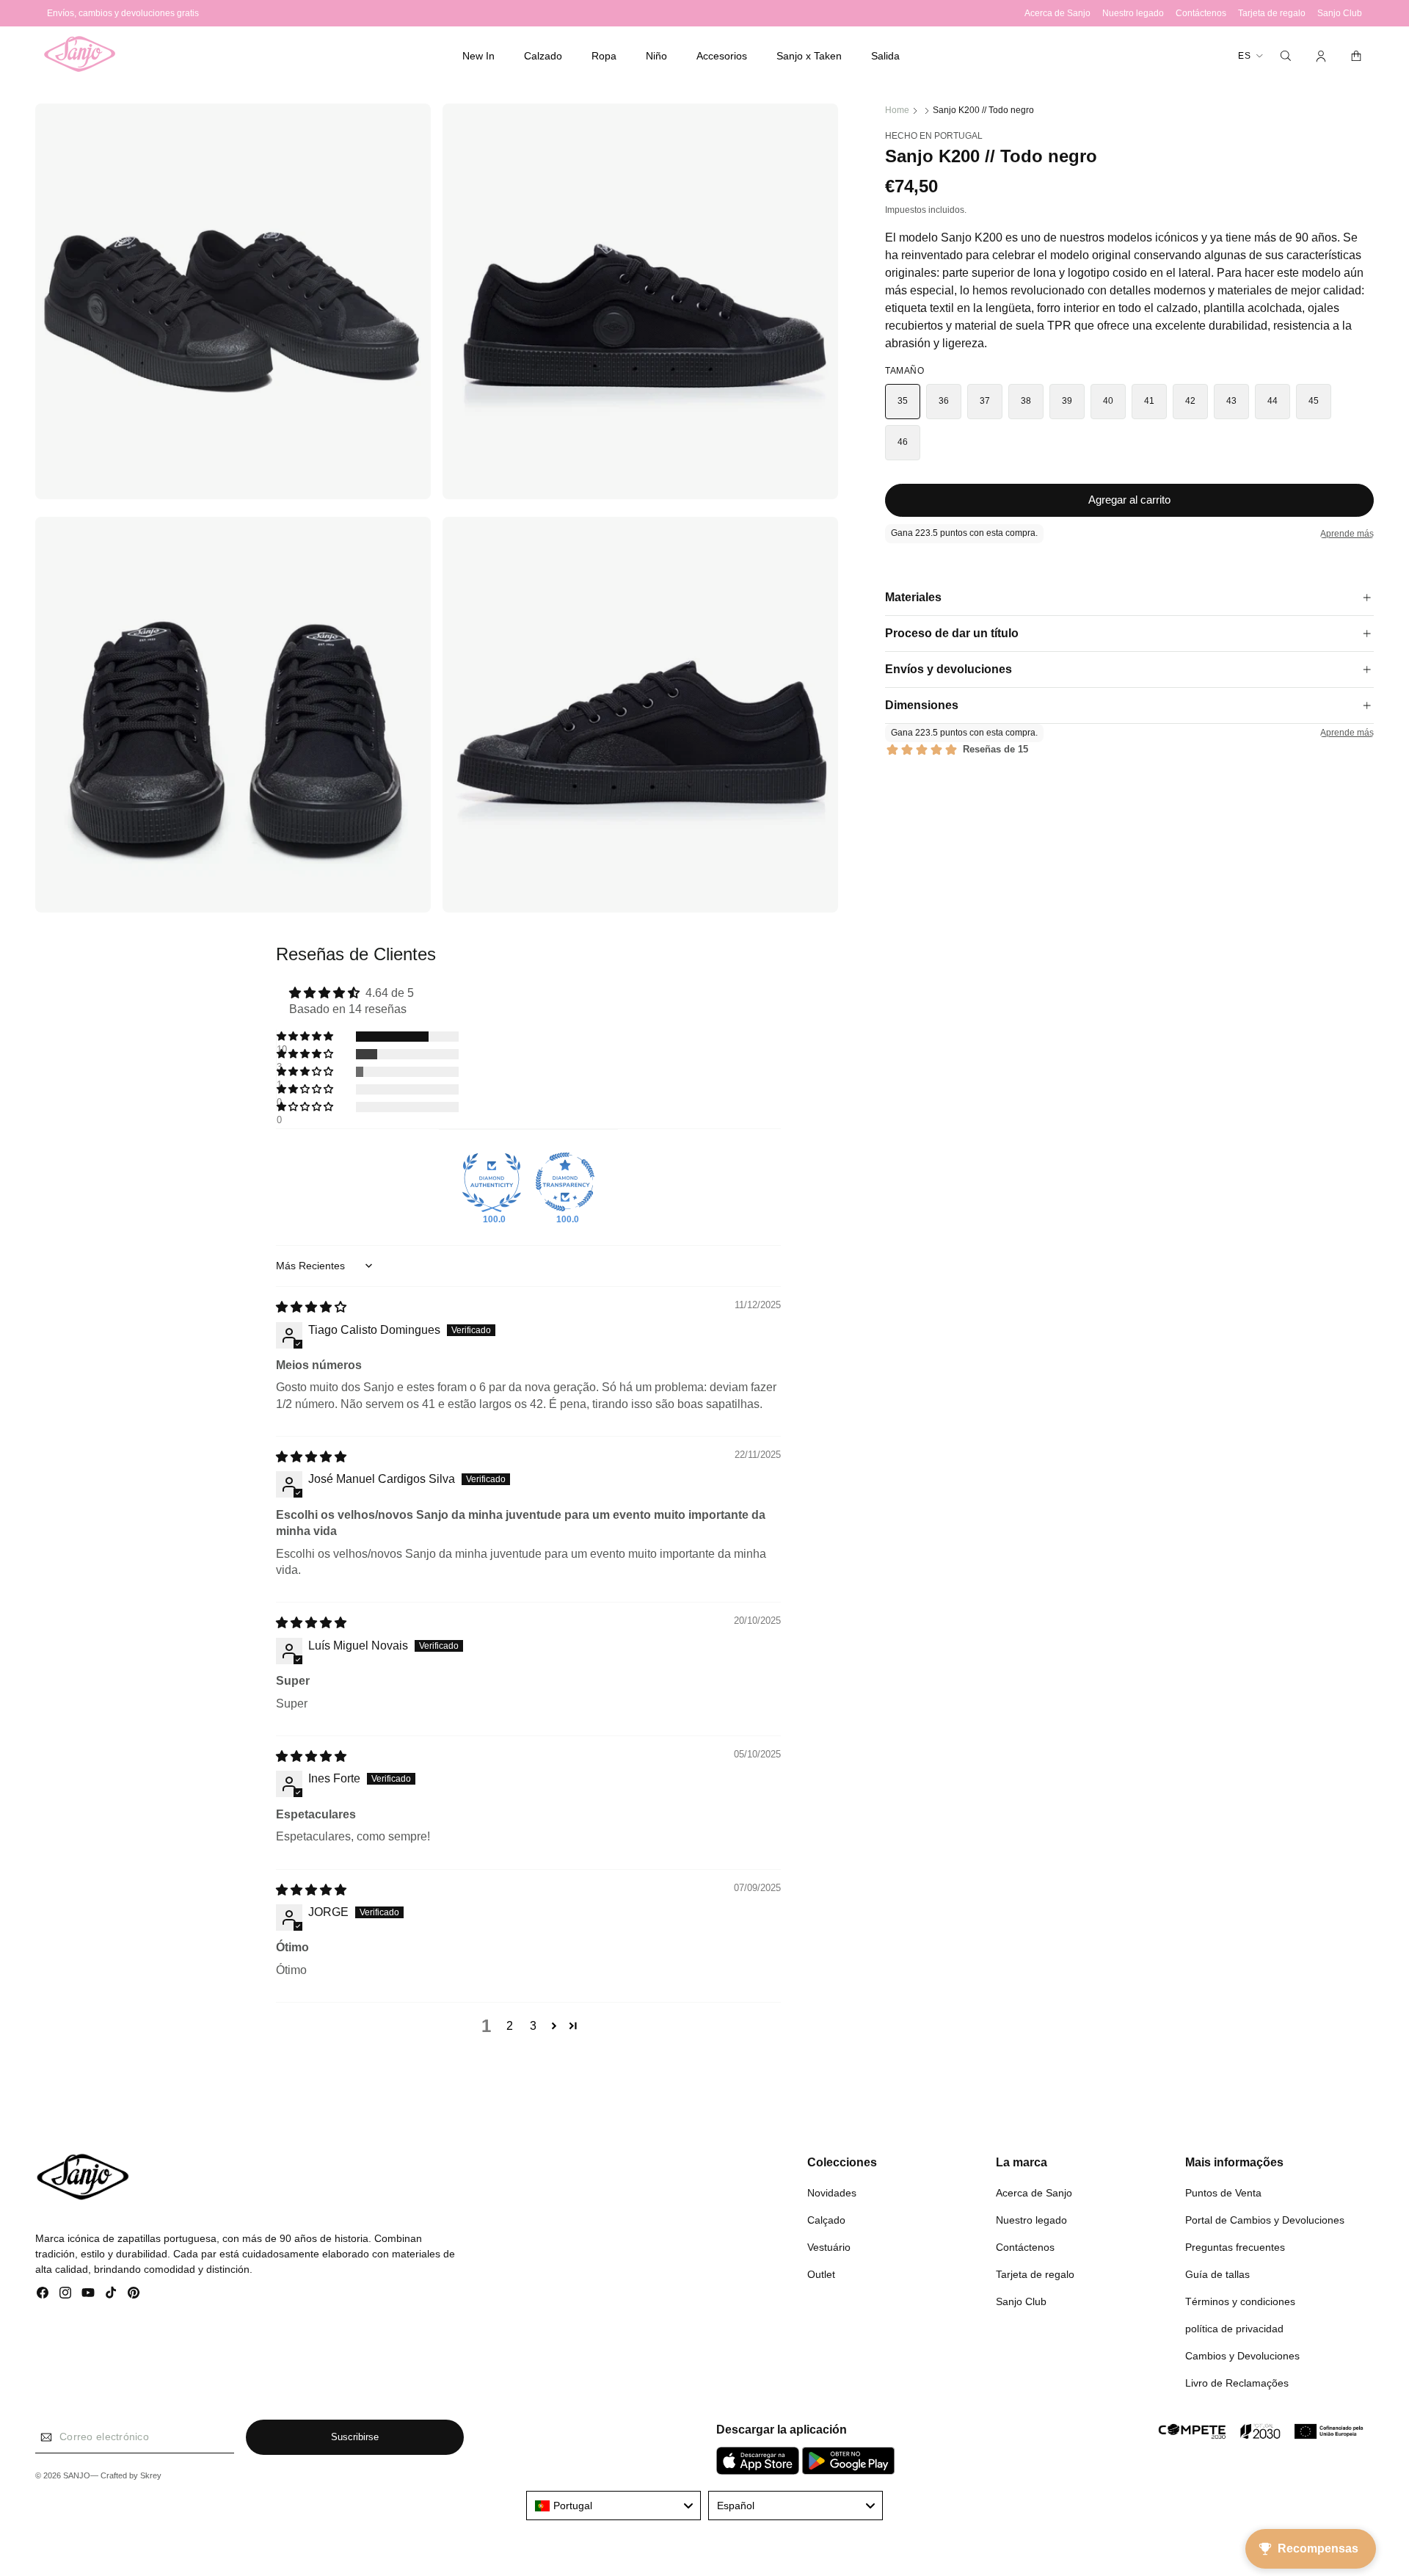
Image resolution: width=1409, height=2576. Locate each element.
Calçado (826, 2219)
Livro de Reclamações (1237, 2382)
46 (903, 442)
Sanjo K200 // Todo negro (983, 110)
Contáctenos (1025, 2246)
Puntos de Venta (1223, 2192)
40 (1108, 401)
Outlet (821, 2274)
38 (1026, 401)
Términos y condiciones (1240, 2301)
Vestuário (829, 2246)
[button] (543, 56)
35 (903, 401)
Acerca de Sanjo (1034, 2192)
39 (1067, 401)
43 (1232, 401)
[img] (311, 1307)
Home (897, 110)
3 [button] (533, 2026)
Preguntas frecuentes (1235, 2246)
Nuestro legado (1031, 2219)
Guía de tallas (1217, 2274)
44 (1273, 401)
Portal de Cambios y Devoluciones (1265, 2219)
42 (1191, 401)
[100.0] (492, 1182)
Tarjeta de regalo (1035, 2274)
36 (944, 401)
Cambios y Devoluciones (1242, 2355)
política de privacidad (1234, 2328)
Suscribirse (355, 2438)
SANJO (77, 2476)
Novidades (832, 2192)
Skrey (151, 2476)
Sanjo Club (1021, 2301)
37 (985, 401)
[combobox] (614, 2506)
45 (1314, 401)
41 (1150, 401)
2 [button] (510, 2026)
